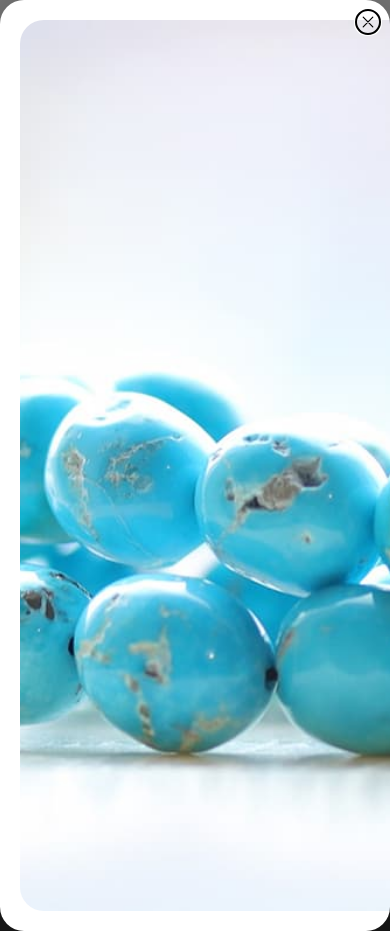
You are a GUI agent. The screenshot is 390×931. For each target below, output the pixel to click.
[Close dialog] (368, 22)
